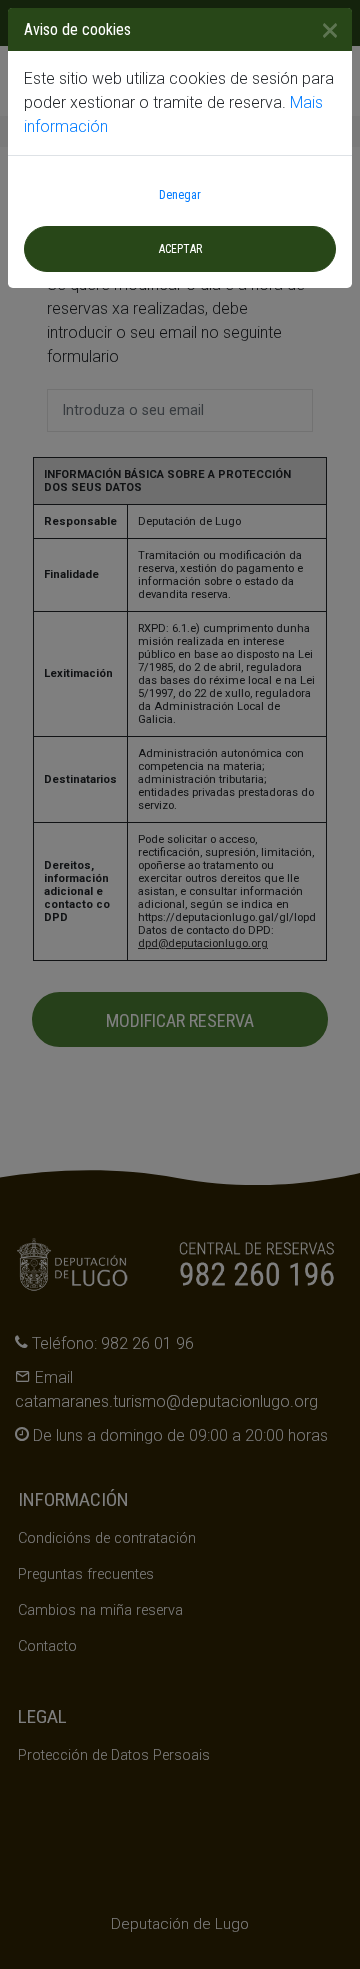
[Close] (322, 30)
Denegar (180, 195)
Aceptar (180, 249)
